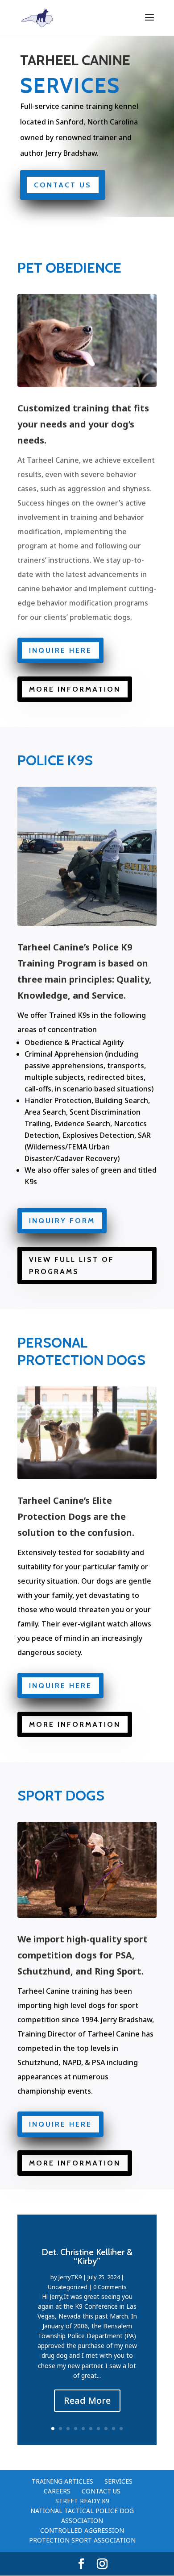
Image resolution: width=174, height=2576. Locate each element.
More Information (75, 689)
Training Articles (62, 2481)
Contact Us (63, 185)
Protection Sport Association (82, 2540)
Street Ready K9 (82, 2501)
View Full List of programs (72, 1265)
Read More (87, 2400)
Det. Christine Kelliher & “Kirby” (87, 2257)
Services (118, 2481)
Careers (57, 2491)
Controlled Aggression (82, 2530)
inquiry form (62, 1221)
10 (121, 2429)
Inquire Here (60, 650)
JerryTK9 (70, 2277)
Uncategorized (68, 2287)
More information (75, 1724)
